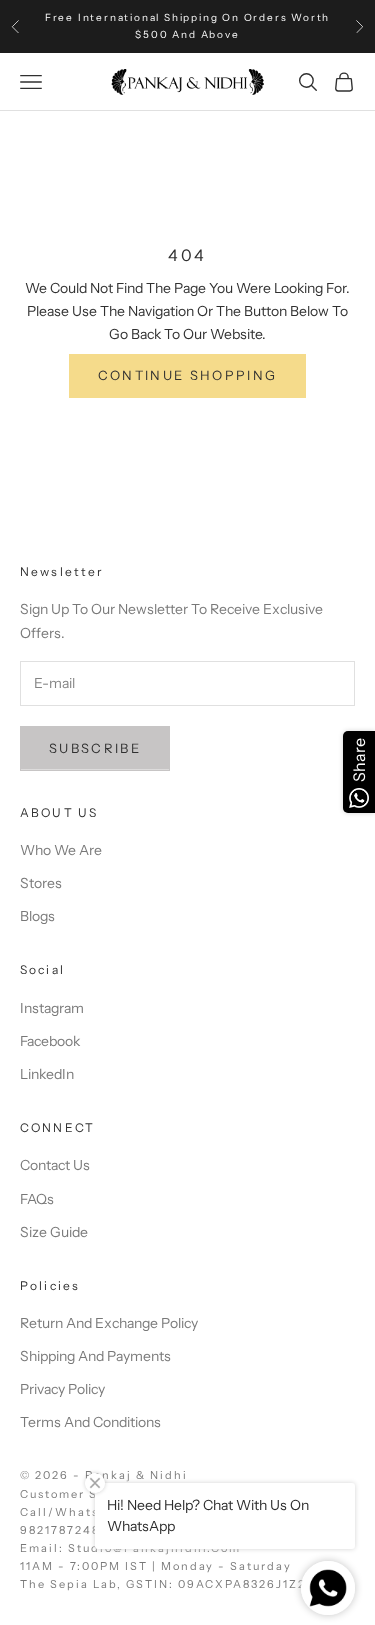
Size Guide (54, 1232)
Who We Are (61, 850)
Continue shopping (188, 375)
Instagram (52, 1008)
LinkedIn (47, 1074)
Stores (41, 883)
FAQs (37, 1199)
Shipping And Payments (95, 1356)
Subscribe (95, 748)
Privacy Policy (62, 1389)
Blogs (37, 916)
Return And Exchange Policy (109, 1323)
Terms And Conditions (90, 1422)
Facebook (50, 1041)
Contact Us (55, 1165)
